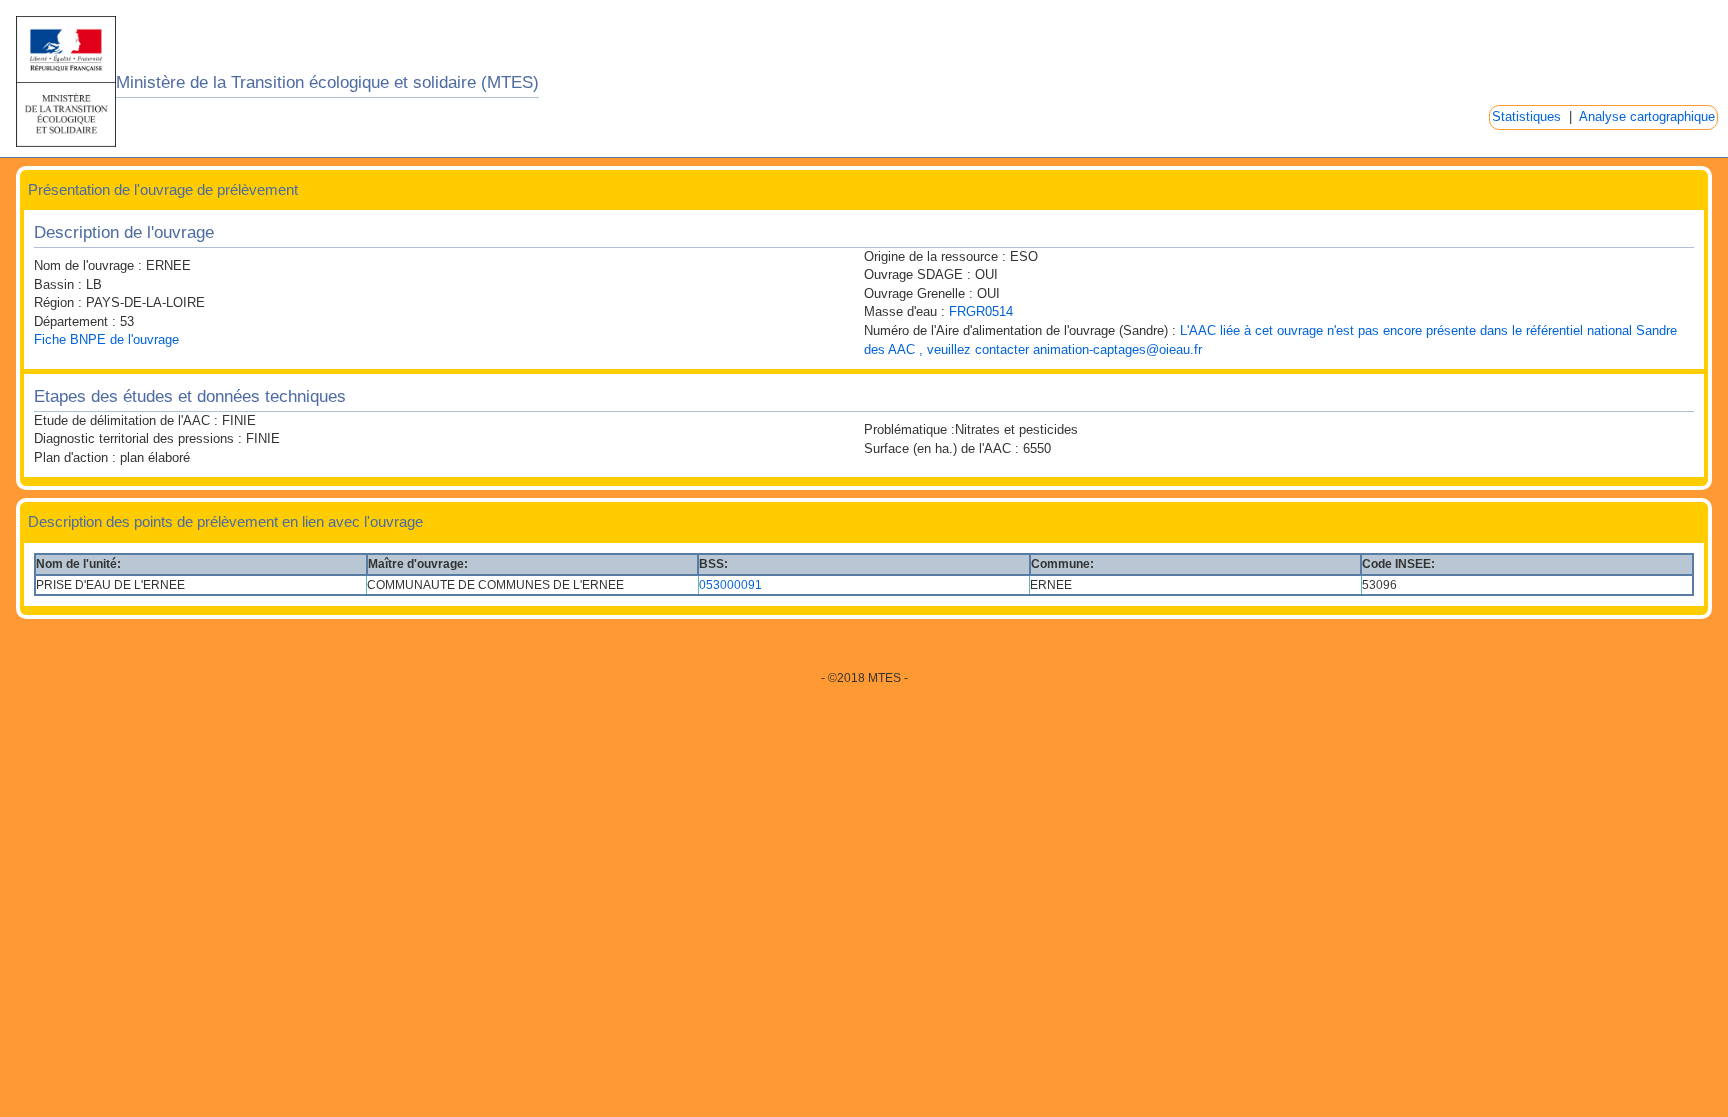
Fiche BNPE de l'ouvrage (106, 339)
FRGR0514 (981, 311)
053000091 (730, 585)
